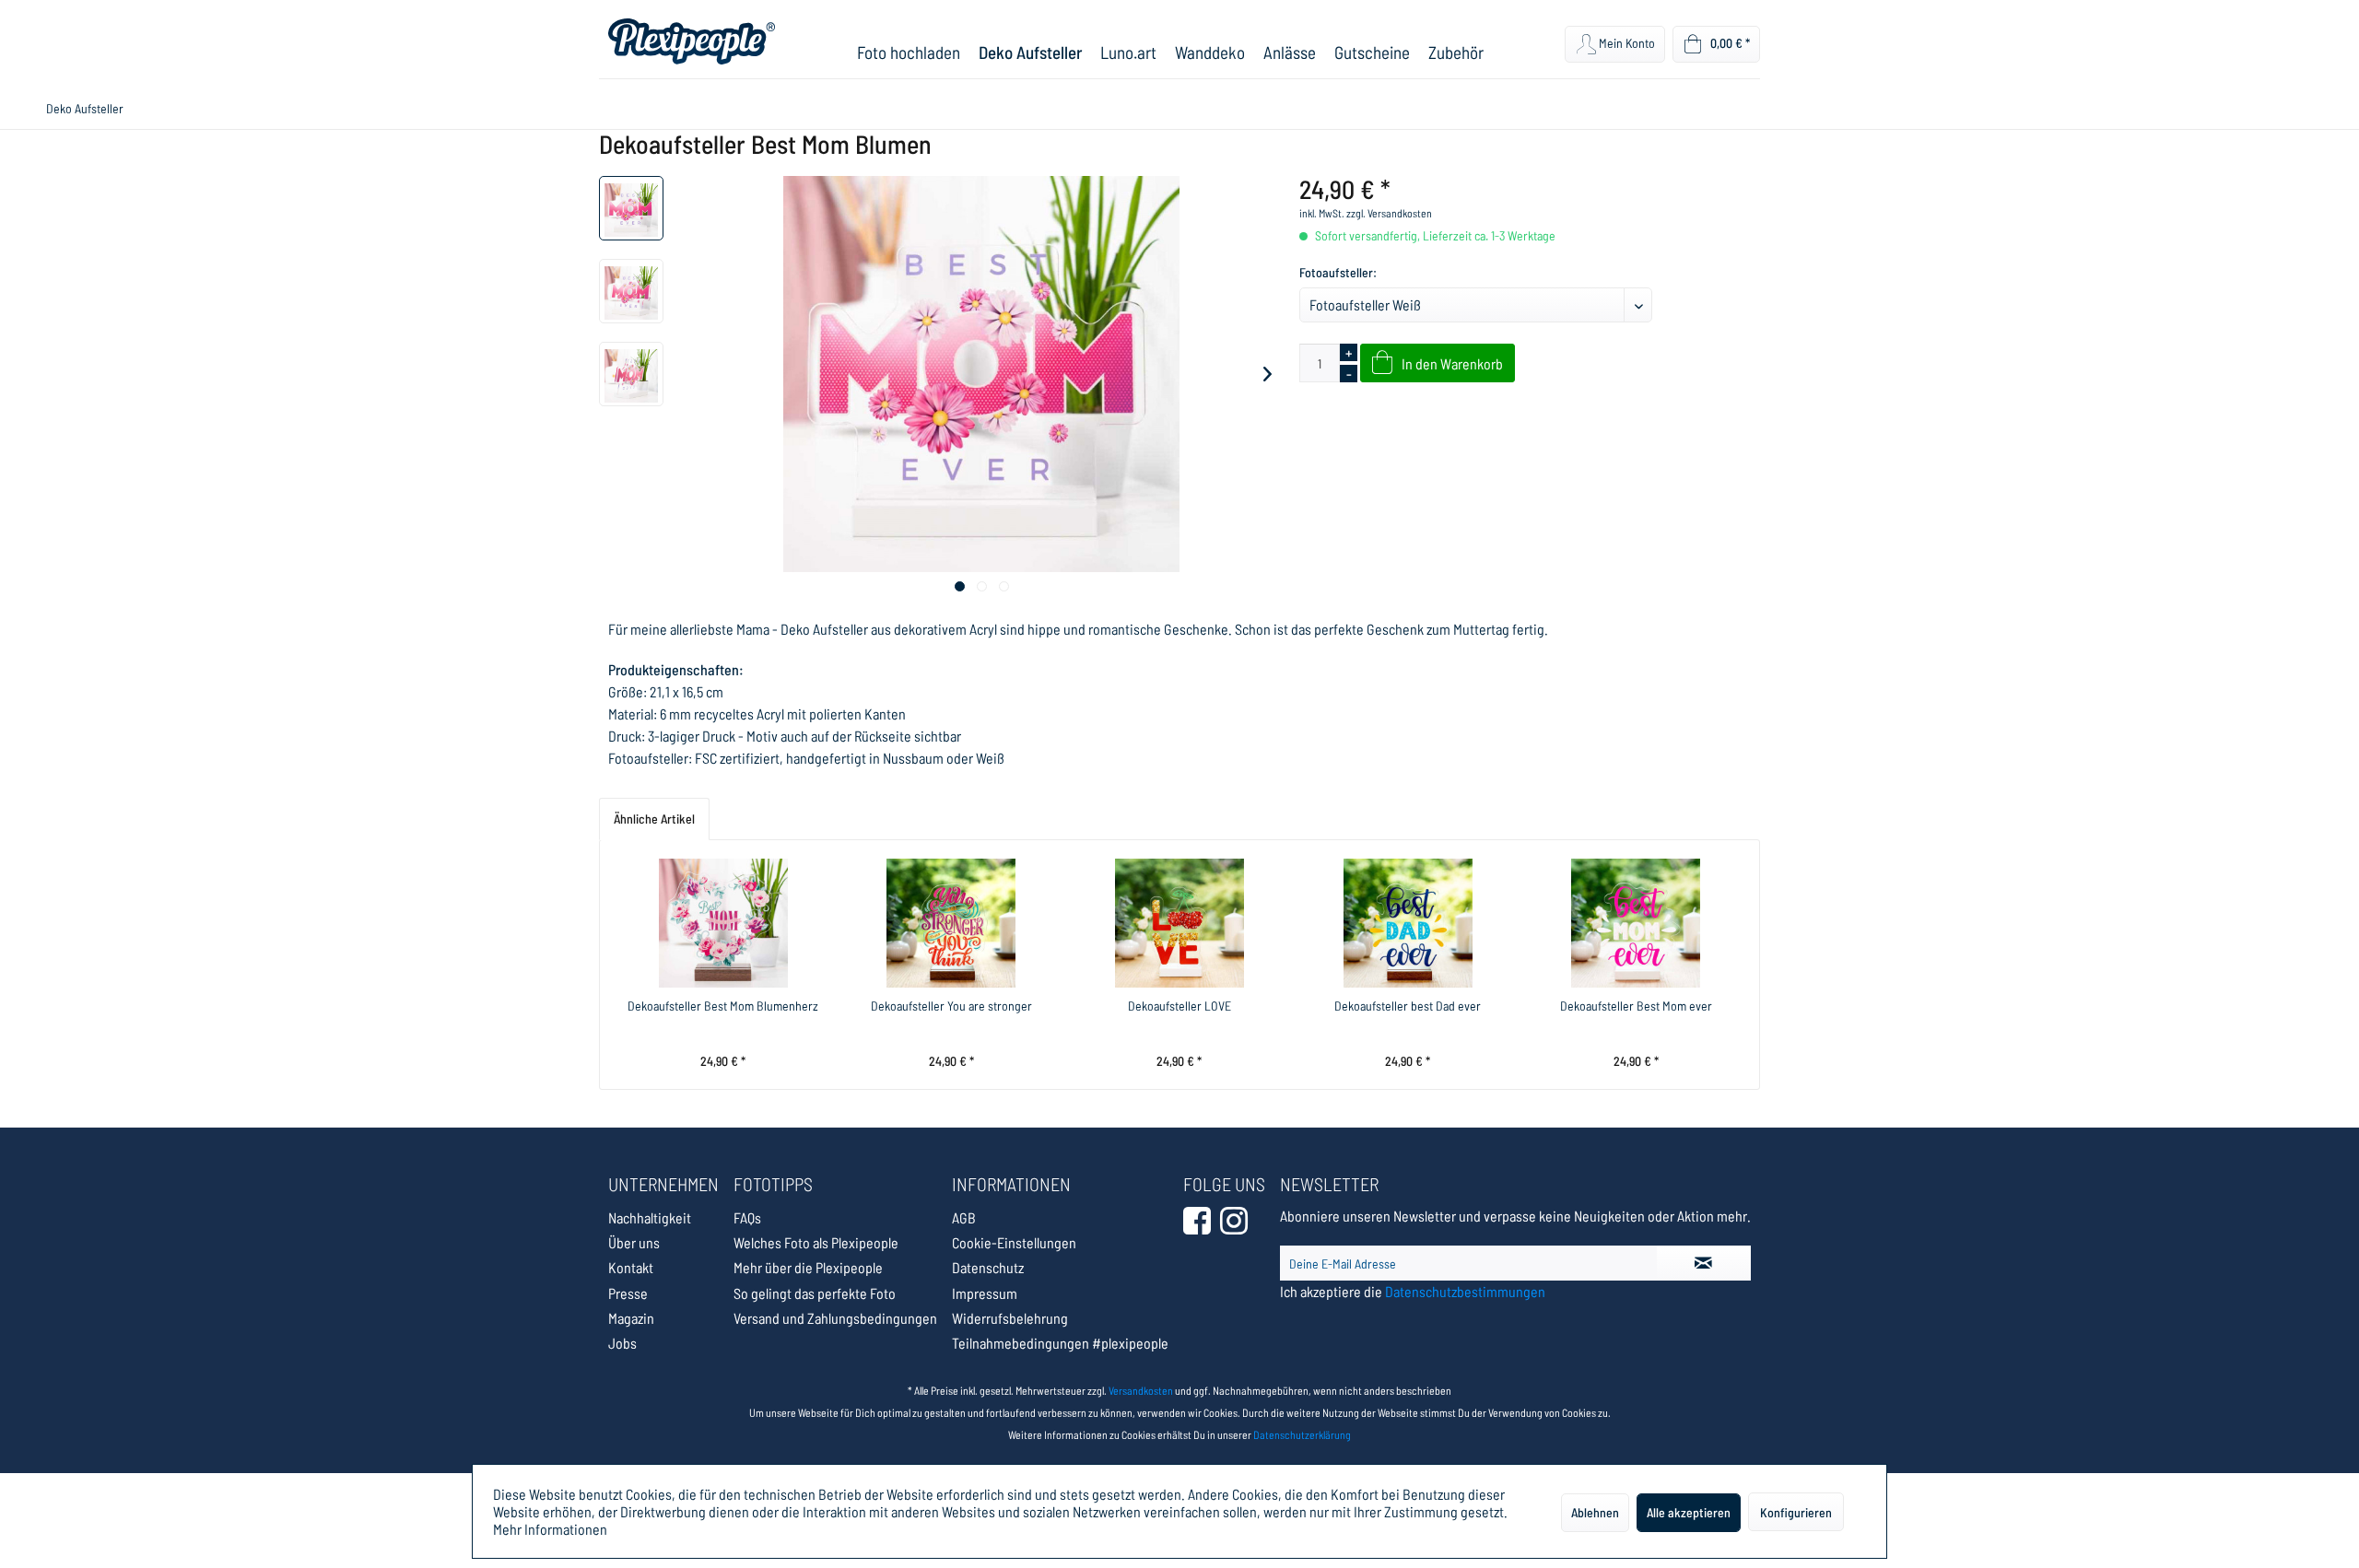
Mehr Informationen (550, 1529)
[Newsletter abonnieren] (1704, 1263)
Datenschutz (988, 1267)
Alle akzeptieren (1689, 1512)
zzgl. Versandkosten (1389, 213)
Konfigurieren (1796, 1512)
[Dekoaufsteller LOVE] (1179, 923)
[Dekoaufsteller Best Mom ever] (1636, 923)
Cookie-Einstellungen (1014, 1242)
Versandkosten (1141, 1390)
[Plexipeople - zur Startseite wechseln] (692, 41)
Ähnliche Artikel (654, 819)
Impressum (985, 1293)
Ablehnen (1595, 1512)
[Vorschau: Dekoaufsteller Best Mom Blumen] (631, 208)
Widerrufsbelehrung (1010, 1318)
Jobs (622, 1343)
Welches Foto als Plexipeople (816, 1242)
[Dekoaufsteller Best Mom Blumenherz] (723, 923)
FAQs (747, 1217)
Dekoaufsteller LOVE (1179, 1006)
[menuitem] (909, 52)
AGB (964, 1217)
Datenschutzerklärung (1302, 1434)
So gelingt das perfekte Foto (815, 1293)
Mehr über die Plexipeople (808, 1267)
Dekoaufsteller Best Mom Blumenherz (723, 1006)
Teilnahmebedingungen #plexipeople (1060, 1343)
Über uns (634, 1242)
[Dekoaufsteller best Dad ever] (1408, 923)
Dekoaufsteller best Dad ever (1408, 1006)
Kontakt (631, 1267)
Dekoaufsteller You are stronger (951, 1006)
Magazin (631, 1318)
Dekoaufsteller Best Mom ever (1636, 1006)
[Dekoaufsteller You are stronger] (952, 923)
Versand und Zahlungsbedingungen (835, 1318)
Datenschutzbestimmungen (1465, 1291)
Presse (628, 1293)
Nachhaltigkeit (650, 1217)
